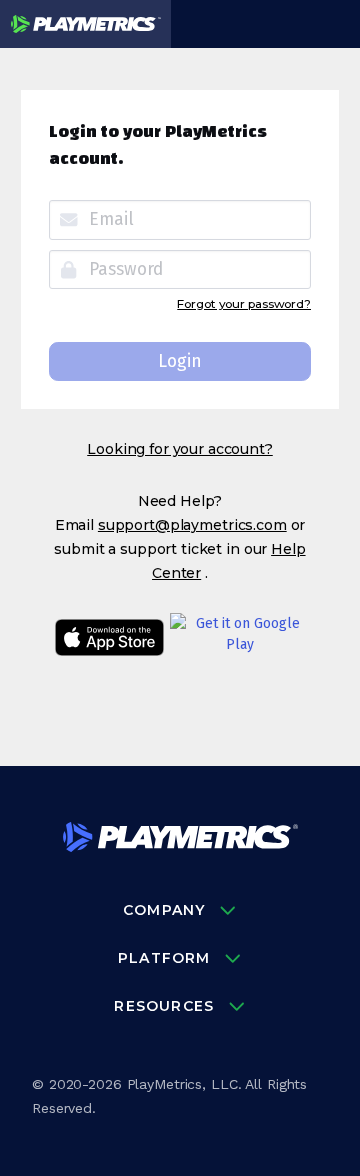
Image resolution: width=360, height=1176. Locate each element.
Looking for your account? (180, 449)
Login (180, 361)
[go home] (85, 24)
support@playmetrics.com (192, 525)
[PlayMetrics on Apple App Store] (109, 640)
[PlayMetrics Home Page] (180, 840)
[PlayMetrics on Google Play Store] (240, 640)
